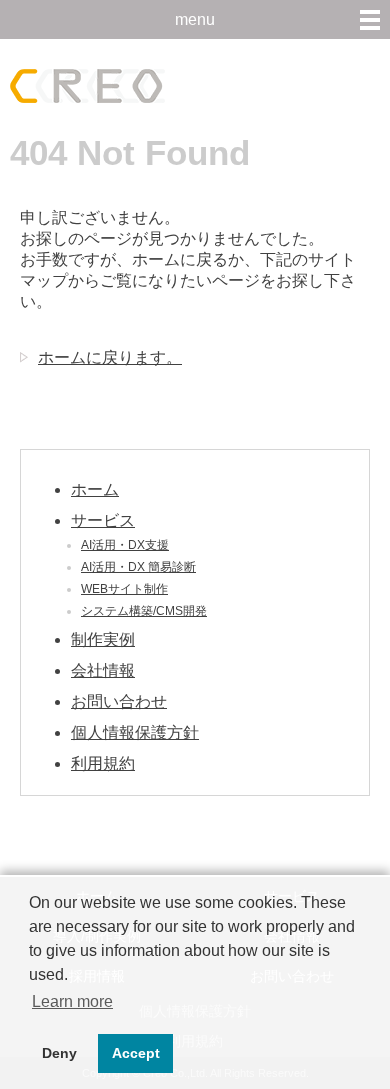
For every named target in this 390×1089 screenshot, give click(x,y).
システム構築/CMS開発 (144, 611)
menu (195, 19)
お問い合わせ (119, 701)
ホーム (95, 489)
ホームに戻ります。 (110, 357)
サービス (103, 520)
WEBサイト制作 (124, 589)
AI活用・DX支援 (125, 545)
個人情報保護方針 (135, 732)
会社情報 (103, 670)
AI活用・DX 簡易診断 (138, 567)
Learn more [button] (72, 1001)
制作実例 (103, 639)
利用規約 (103, 763)
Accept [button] (136, 1053)
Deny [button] (59, 1053)
